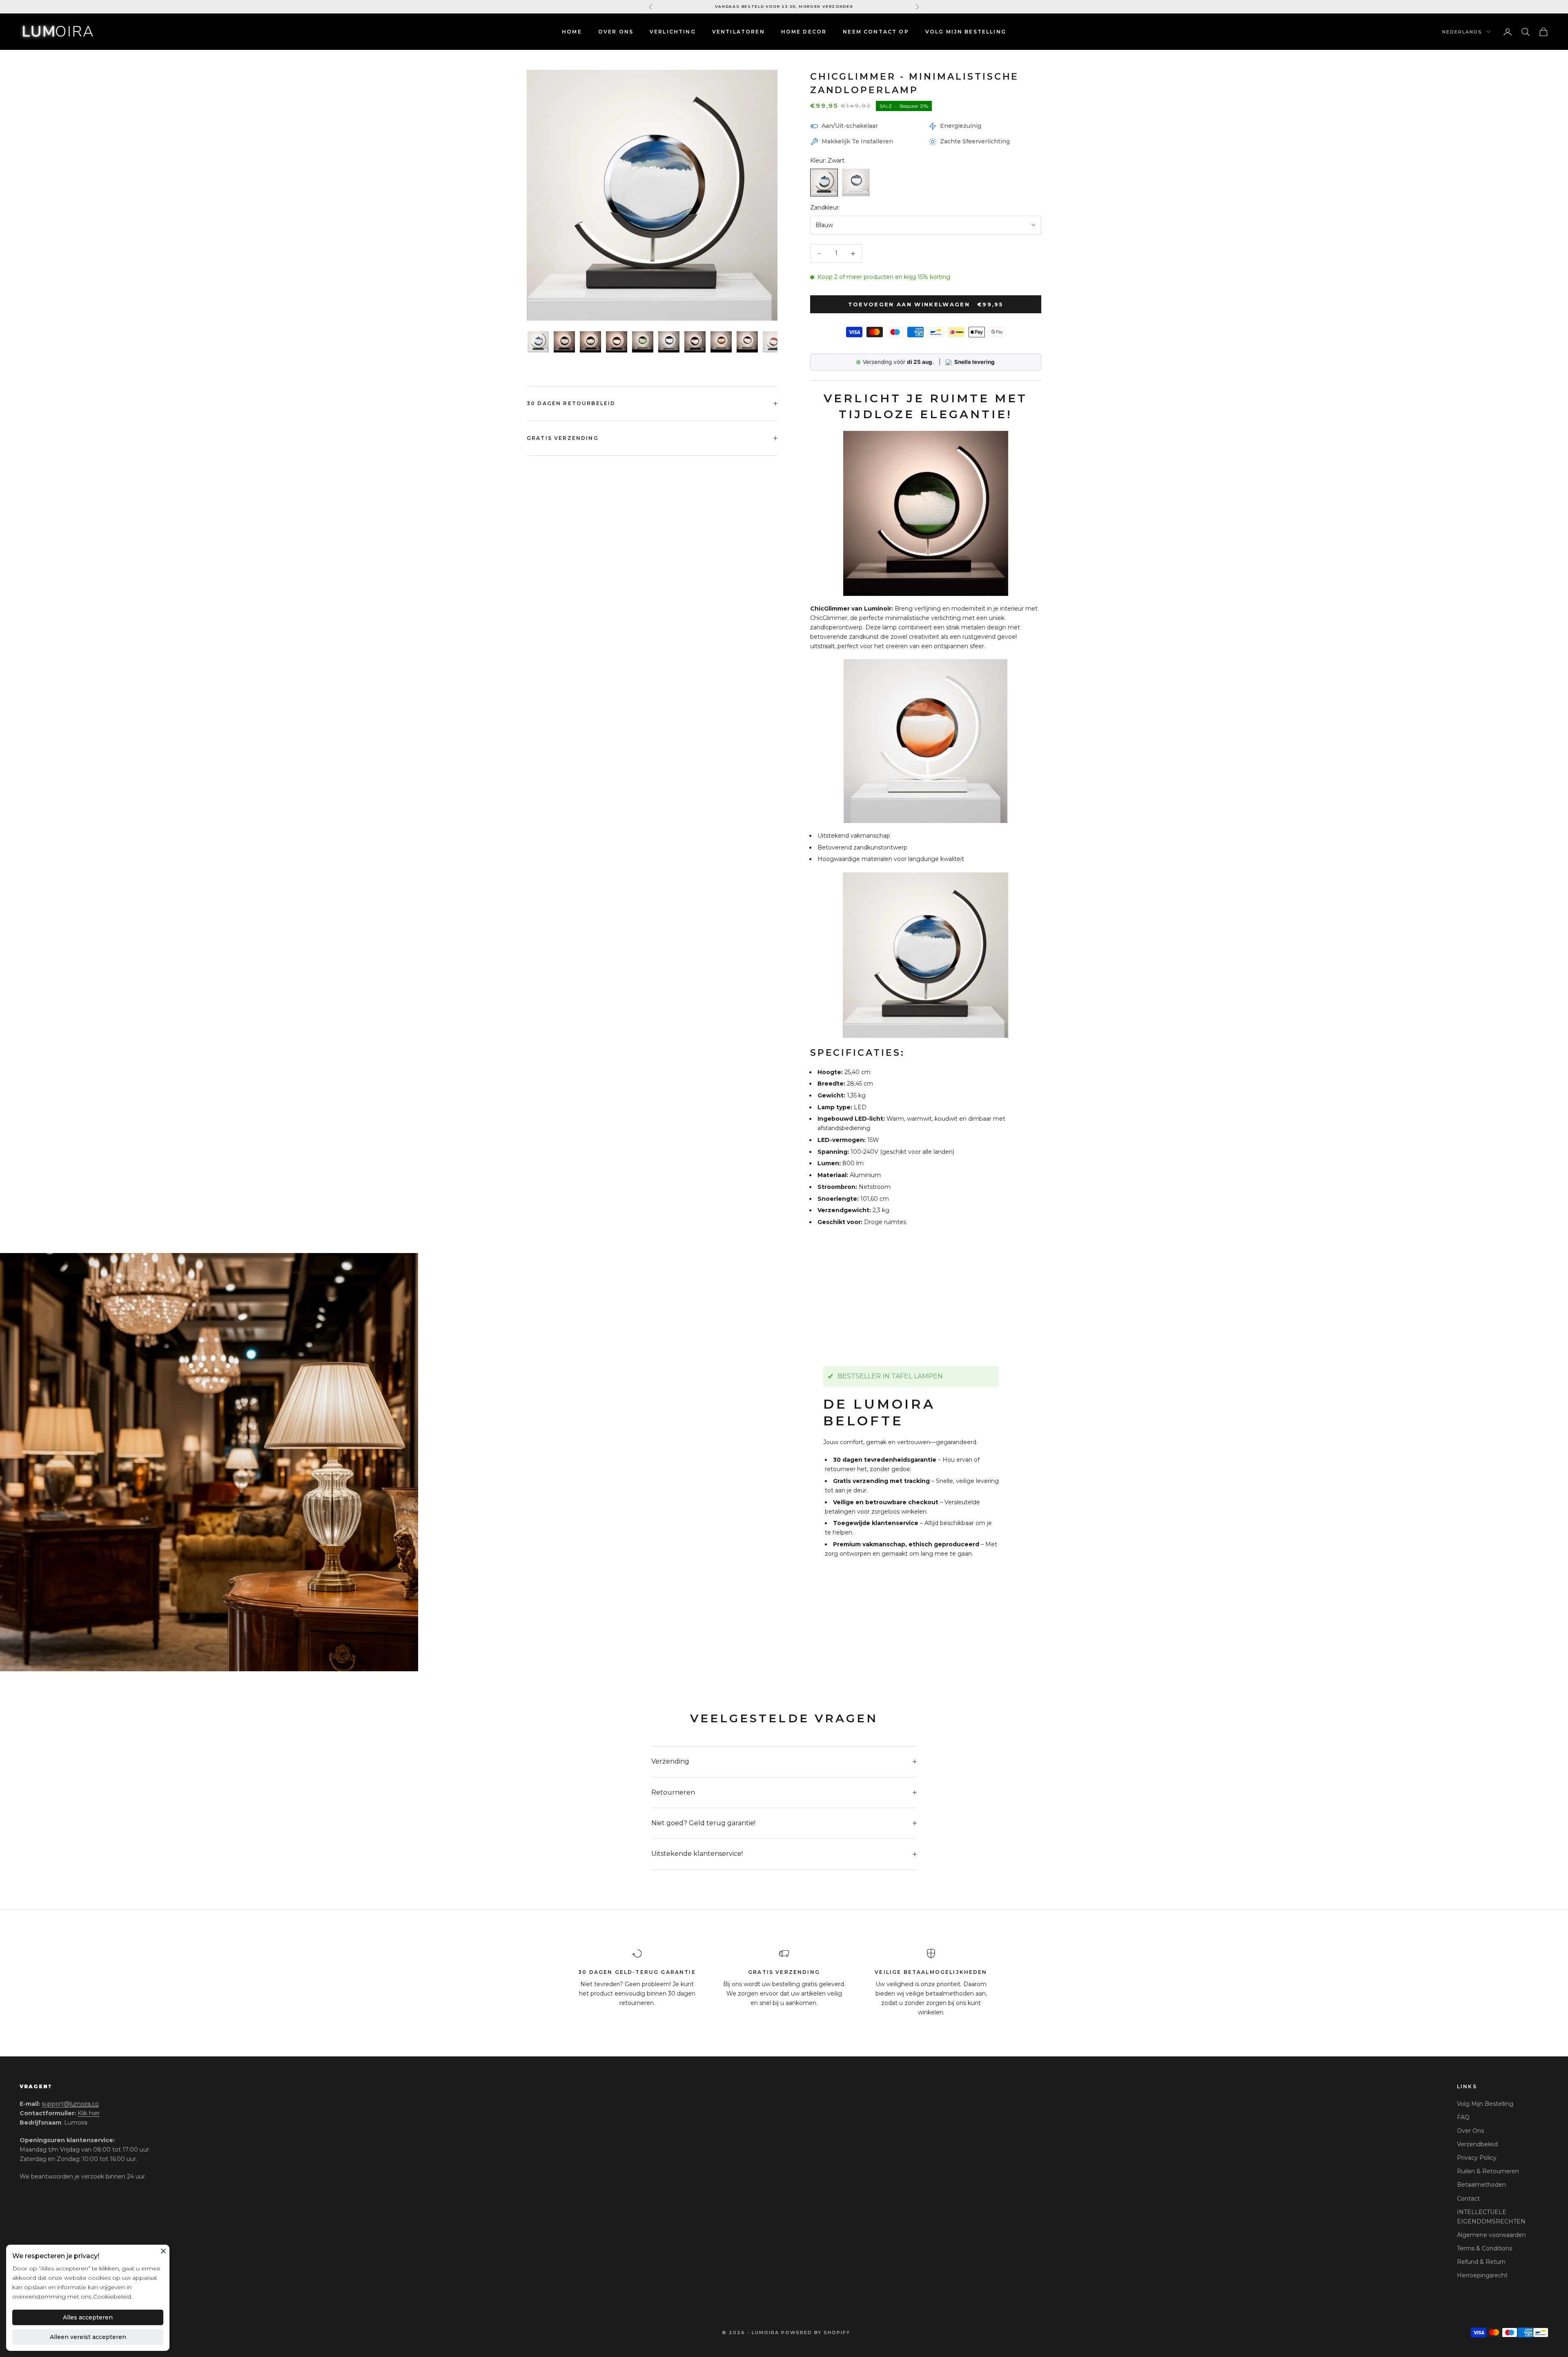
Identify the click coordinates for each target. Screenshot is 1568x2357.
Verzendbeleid (1477, 2144)
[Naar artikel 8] (721, 342)
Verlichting (673, 32)
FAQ (1463, 2117)
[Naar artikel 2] (564, 342)
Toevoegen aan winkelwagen (926, 304)
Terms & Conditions (1484, 2248)
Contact (1468, 2199)
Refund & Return (1481, 2262)
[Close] (163, 2251)
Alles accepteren (88, 2317)
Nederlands (1462, 32)
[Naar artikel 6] (669, 342)
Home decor (804, 32)
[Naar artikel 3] (590, 342)
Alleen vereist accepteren (88, 2337)
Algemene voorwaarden (1491, 2235)
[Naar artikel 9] (747, 342)
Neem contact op (876, 32)
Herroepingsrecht (1482, 2275)
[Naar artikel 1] (538, 342)
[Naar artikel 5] (643, 342)
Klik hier (89, 2113)
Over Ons (616, 32)
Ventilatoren (738, 32)
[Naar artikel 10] (773, 342)
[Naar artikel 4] (617, 342)
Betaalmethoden (1481, 2185)
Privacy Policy (1477, 2158)
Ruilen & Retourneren (1488, 2171)
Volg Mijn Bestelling (1485, 2104)
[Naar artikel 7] (695, 342)
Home (572, 32)
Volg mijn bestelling (966, 32)
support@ (70, 2104)
